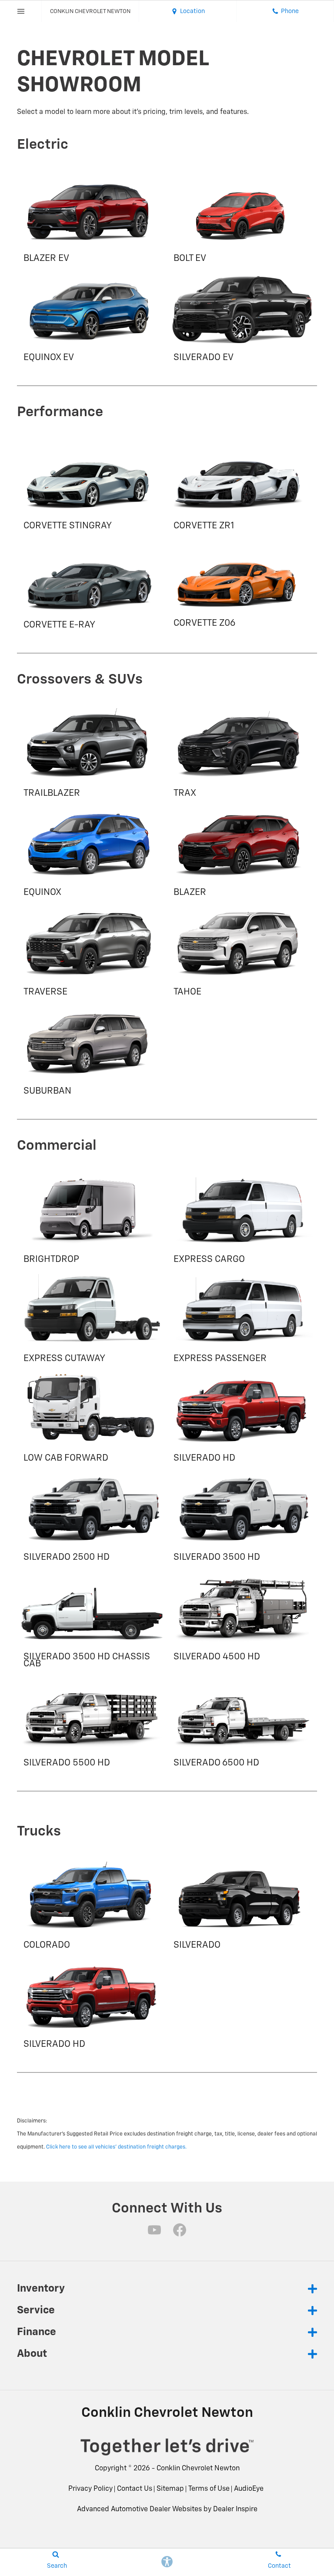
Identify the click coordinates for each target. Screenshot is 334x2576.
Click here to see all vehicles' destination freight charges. (116, 2147)
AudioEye (249, 2489)
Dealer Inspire (235, 2509)
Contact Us (135, 2489)
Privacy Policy (90, 2489)
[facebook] (180, 2230)
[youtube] (154, 2230)
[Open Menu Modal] (21, 11)
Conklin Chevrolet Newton (198, 2469)
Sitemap (170, 2489)
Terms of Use (209, 2489)
